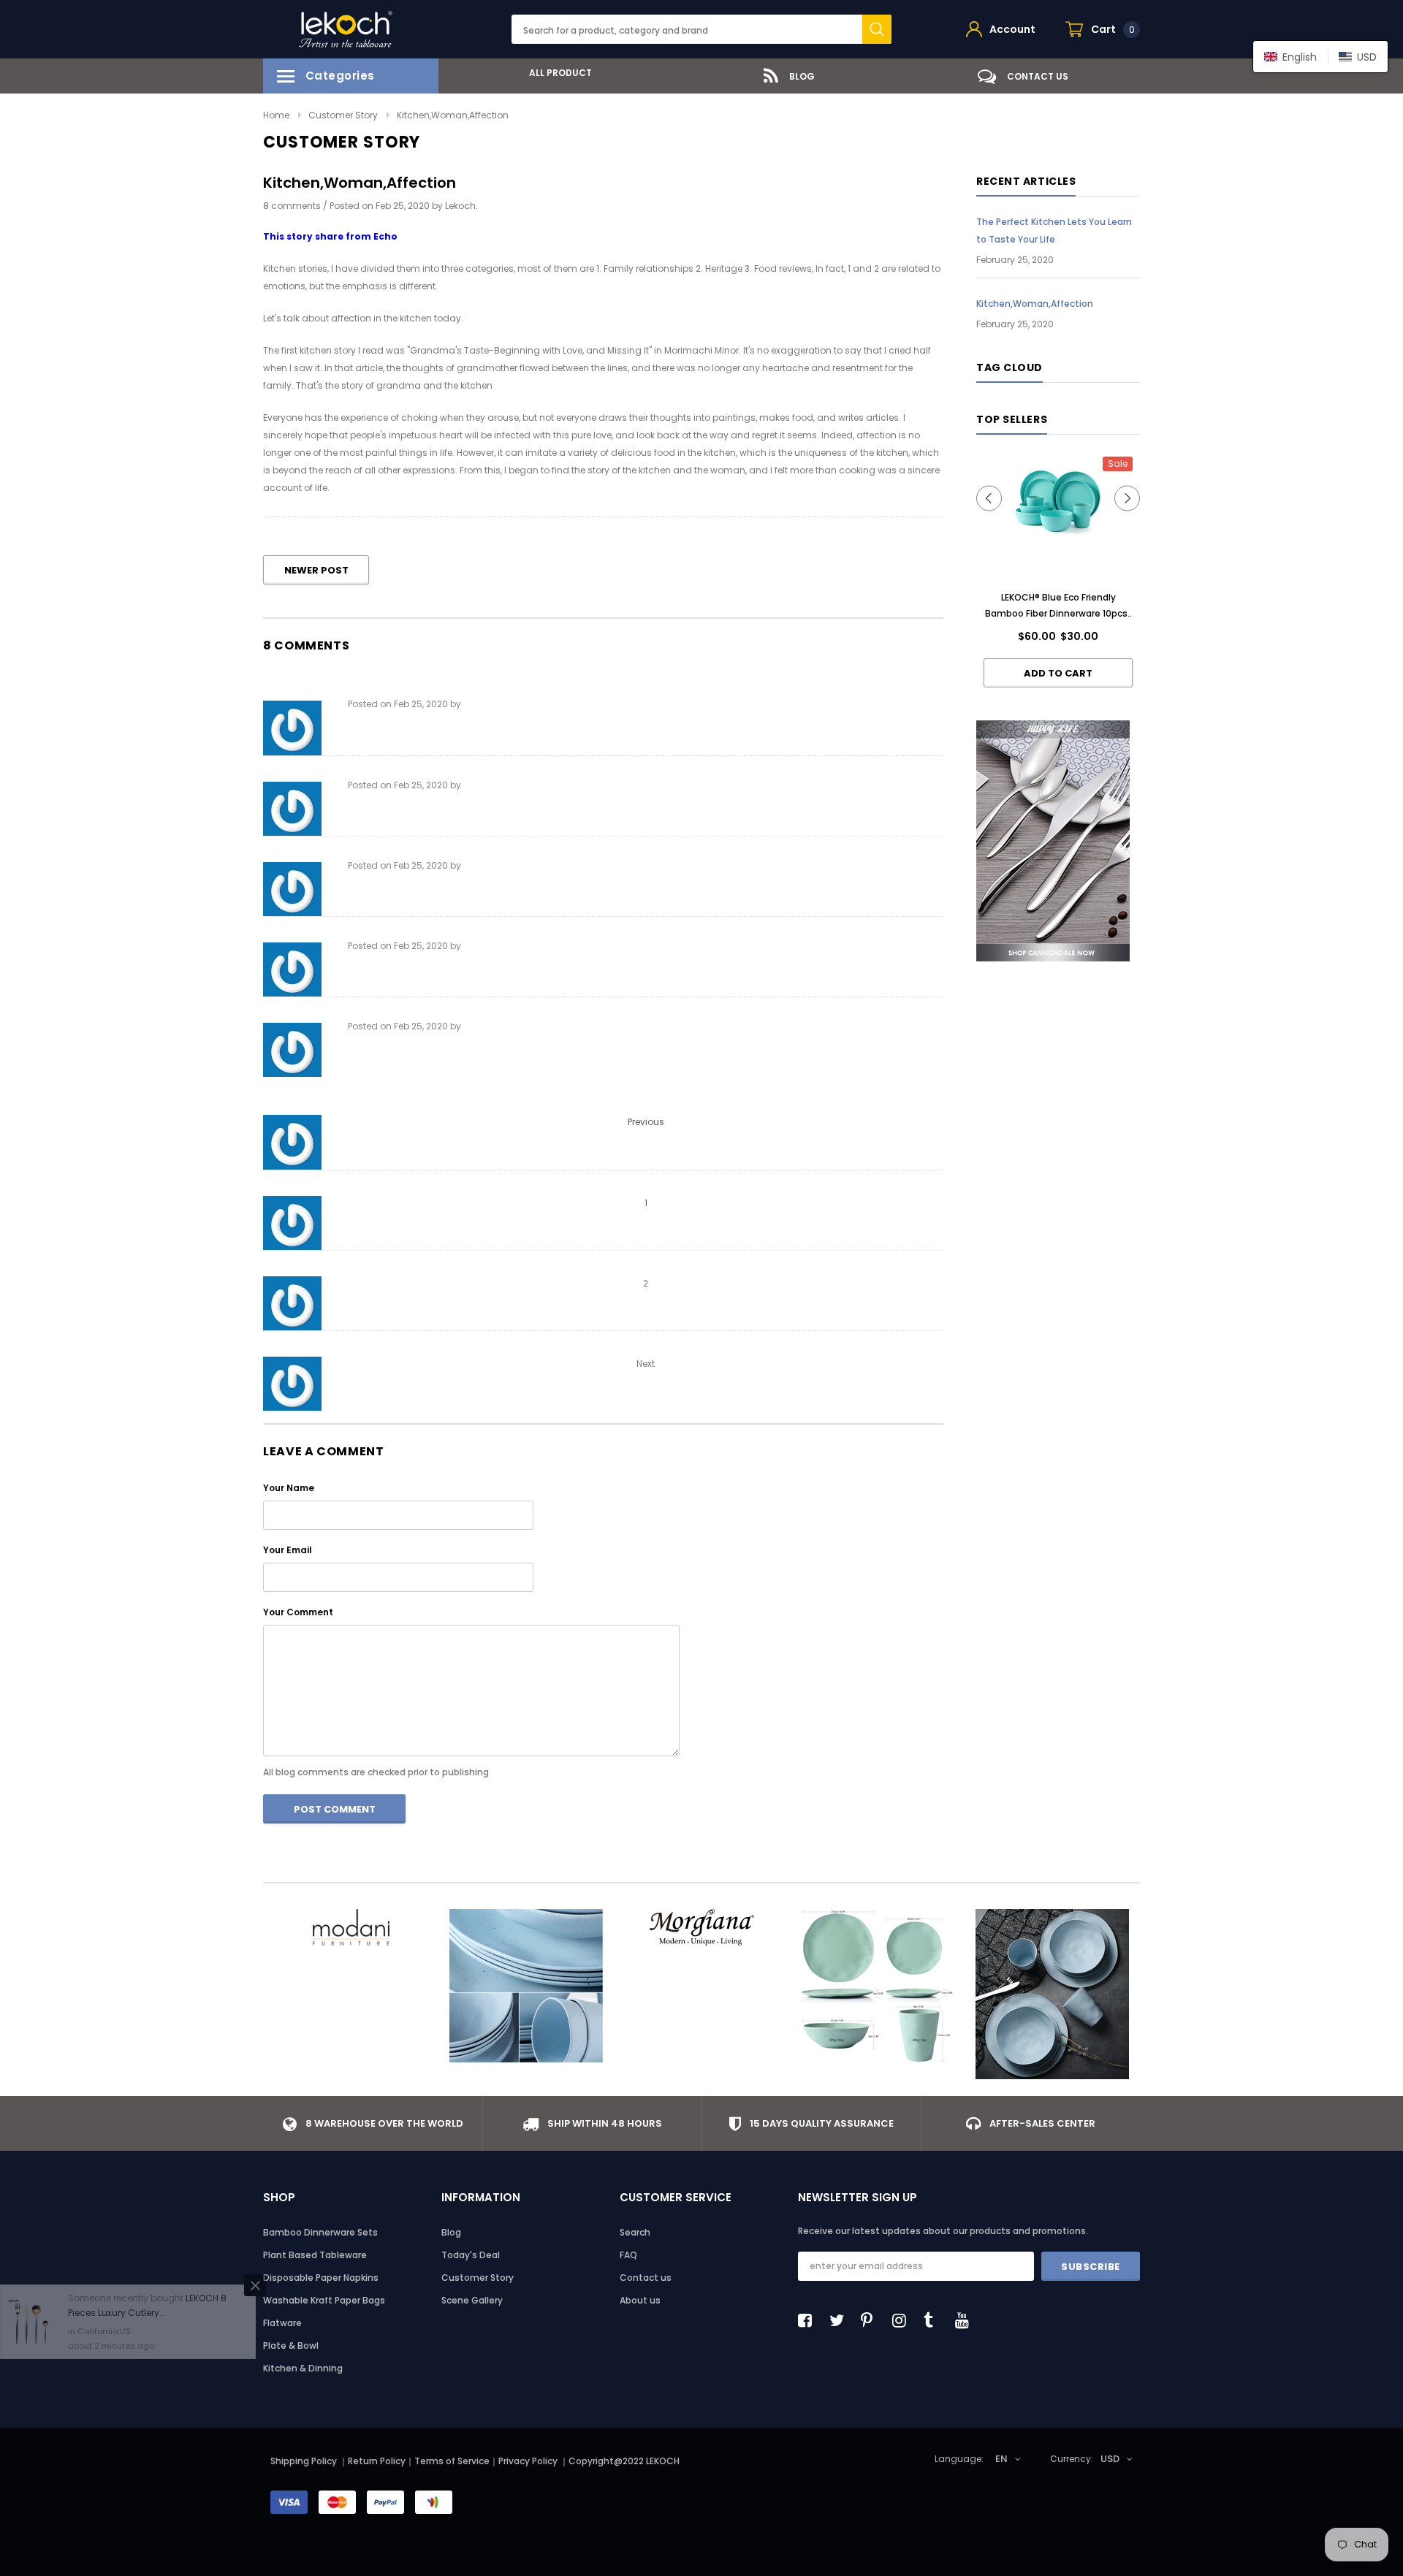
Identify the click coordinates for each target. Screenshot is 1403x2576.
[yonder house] (877, 1986)
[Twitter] (840, 2320)
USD (1110, 2459)
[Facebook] (809, 2320)
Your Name (289, 1488)
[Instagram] (903, 2320)
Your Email (288, 1550)
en (1001, 2459)
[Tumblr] (935, 2320)
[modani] (351, 1927)
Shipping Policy (304, 2461)
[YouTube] (966, 2320)
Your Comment (298, 1612)
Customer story (343, 115)
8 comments (293, 206)
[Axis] (1052, 1994)
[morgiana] (701, 1927)
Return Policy (377, 2461)
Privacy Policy (529, 2461)
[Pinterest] (872, 2320)
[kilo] (526, 1986)
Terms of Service (452, 2461)
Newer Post (316, 570)
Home (276, 115)
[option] (555, 73)
